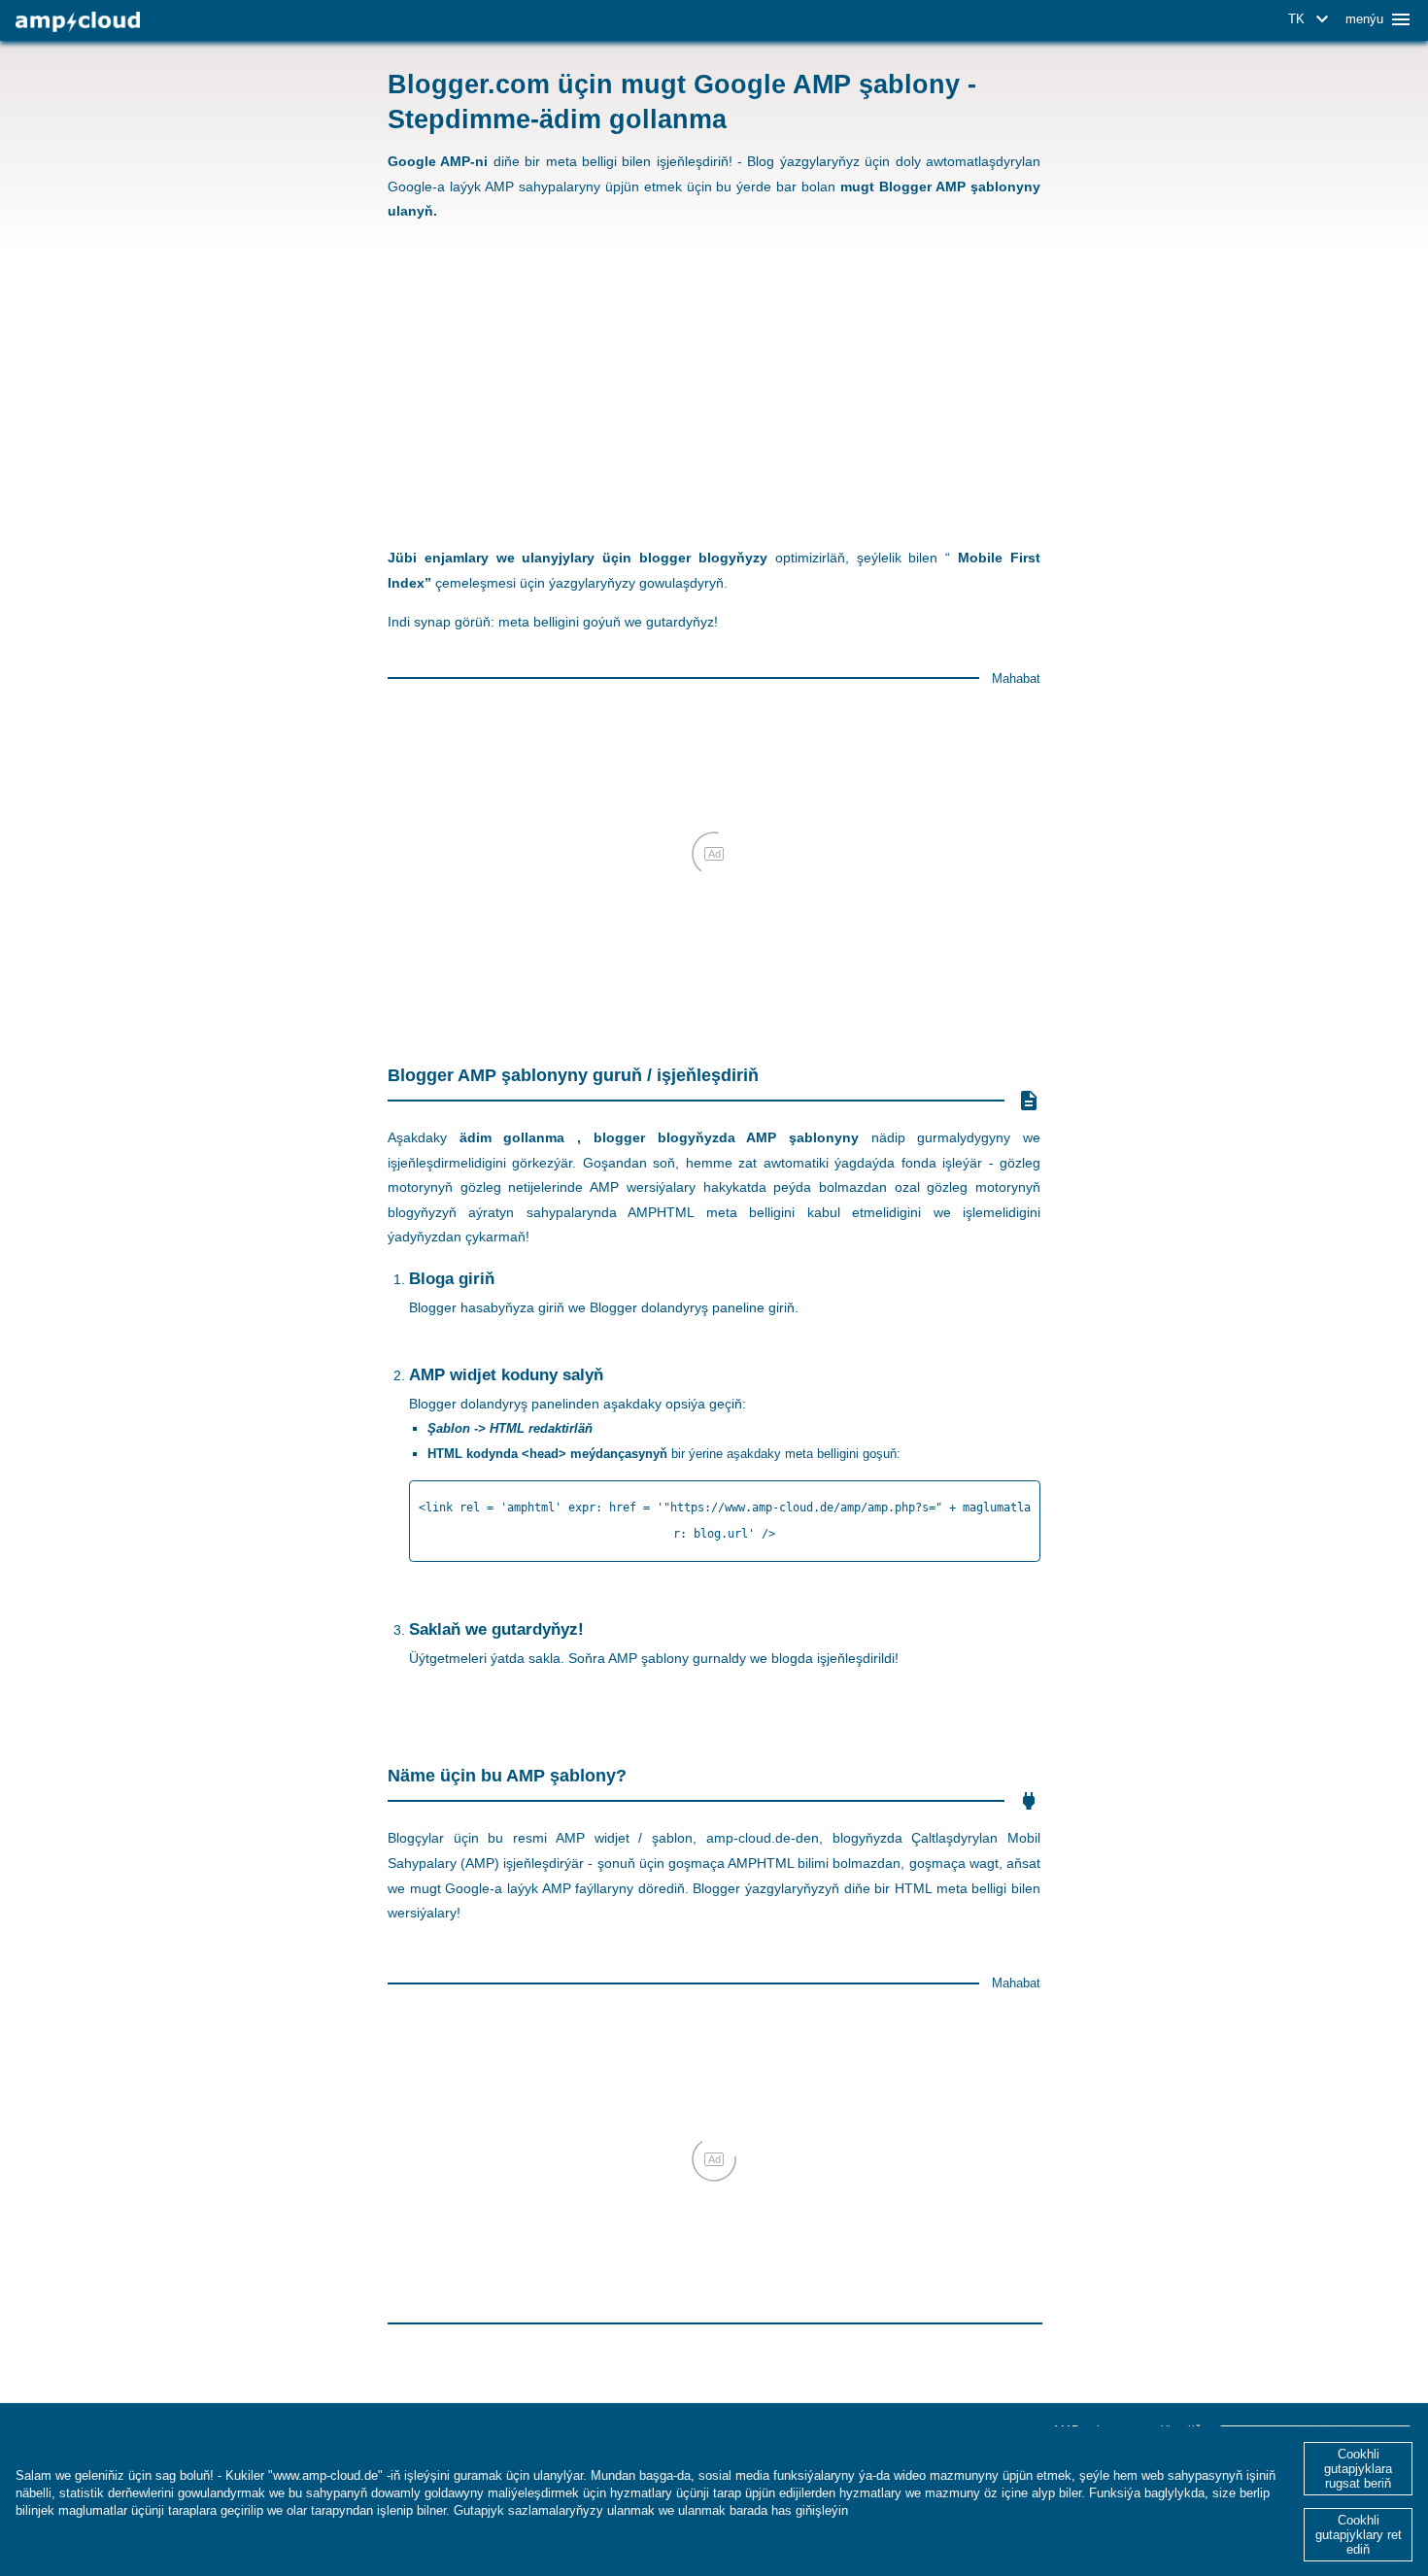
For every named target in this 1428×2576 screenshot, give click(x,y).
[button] (1311, 19)
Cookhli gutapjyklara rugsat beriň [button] (1358, 2469)
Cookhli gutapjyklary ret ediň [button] (1359, 2535)
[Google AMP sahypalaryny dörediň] (78, 22)
